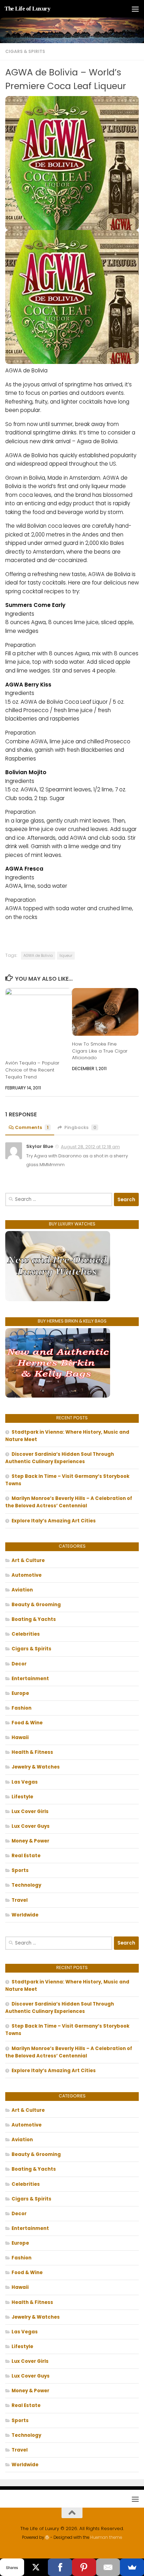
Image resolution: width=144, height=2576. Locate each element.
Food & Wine (27, 1723)
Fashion (21, 1708)
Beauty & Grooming (36, 1605)
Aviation (22, 1590)
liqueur (66, 956)
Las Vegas (25, 1782)
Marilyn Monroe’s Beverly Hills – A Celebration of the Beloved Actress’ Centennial (69, 1502)
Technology (26, 1885)
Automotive (27, 1575)
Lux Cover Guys (31, 1826)
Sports (20, 1870)
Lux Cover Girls (30, 1811)
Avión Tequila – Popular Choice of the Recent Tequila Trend (32, 1070)
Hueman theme (106, 2537)
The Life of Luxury (27, 9)
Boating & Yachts (34, 1619)
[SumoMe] (132, 2567)
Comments (32, 1127)
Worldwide (25, 1915)
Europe (20, 1693)
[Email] (108, 2567)
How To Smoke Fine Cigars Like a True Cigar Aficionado (100, 1051)
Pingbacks (80, 1127)
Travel (20, 1900)
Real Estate (26, 1856)
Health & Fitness (32, 1752)
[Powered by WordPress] (47, 2537)
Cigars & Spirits (25, 51)
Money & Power (30, 1841)
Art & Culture (28, 1560)
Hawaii (20, 1737)
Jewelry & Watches (36, 1767)
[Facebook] (60, 2567)
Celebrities (26, 1634)
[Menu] (135, 9)
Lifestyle (22, 1797)
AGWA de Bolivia (38, 956)
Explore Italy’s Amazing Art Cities (54, 1521)
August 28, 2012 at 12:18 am (90, 1147)
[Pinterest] (84, 2567)
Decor (19, 1664)
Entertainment (30, 1679)
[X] (36, 2567)
